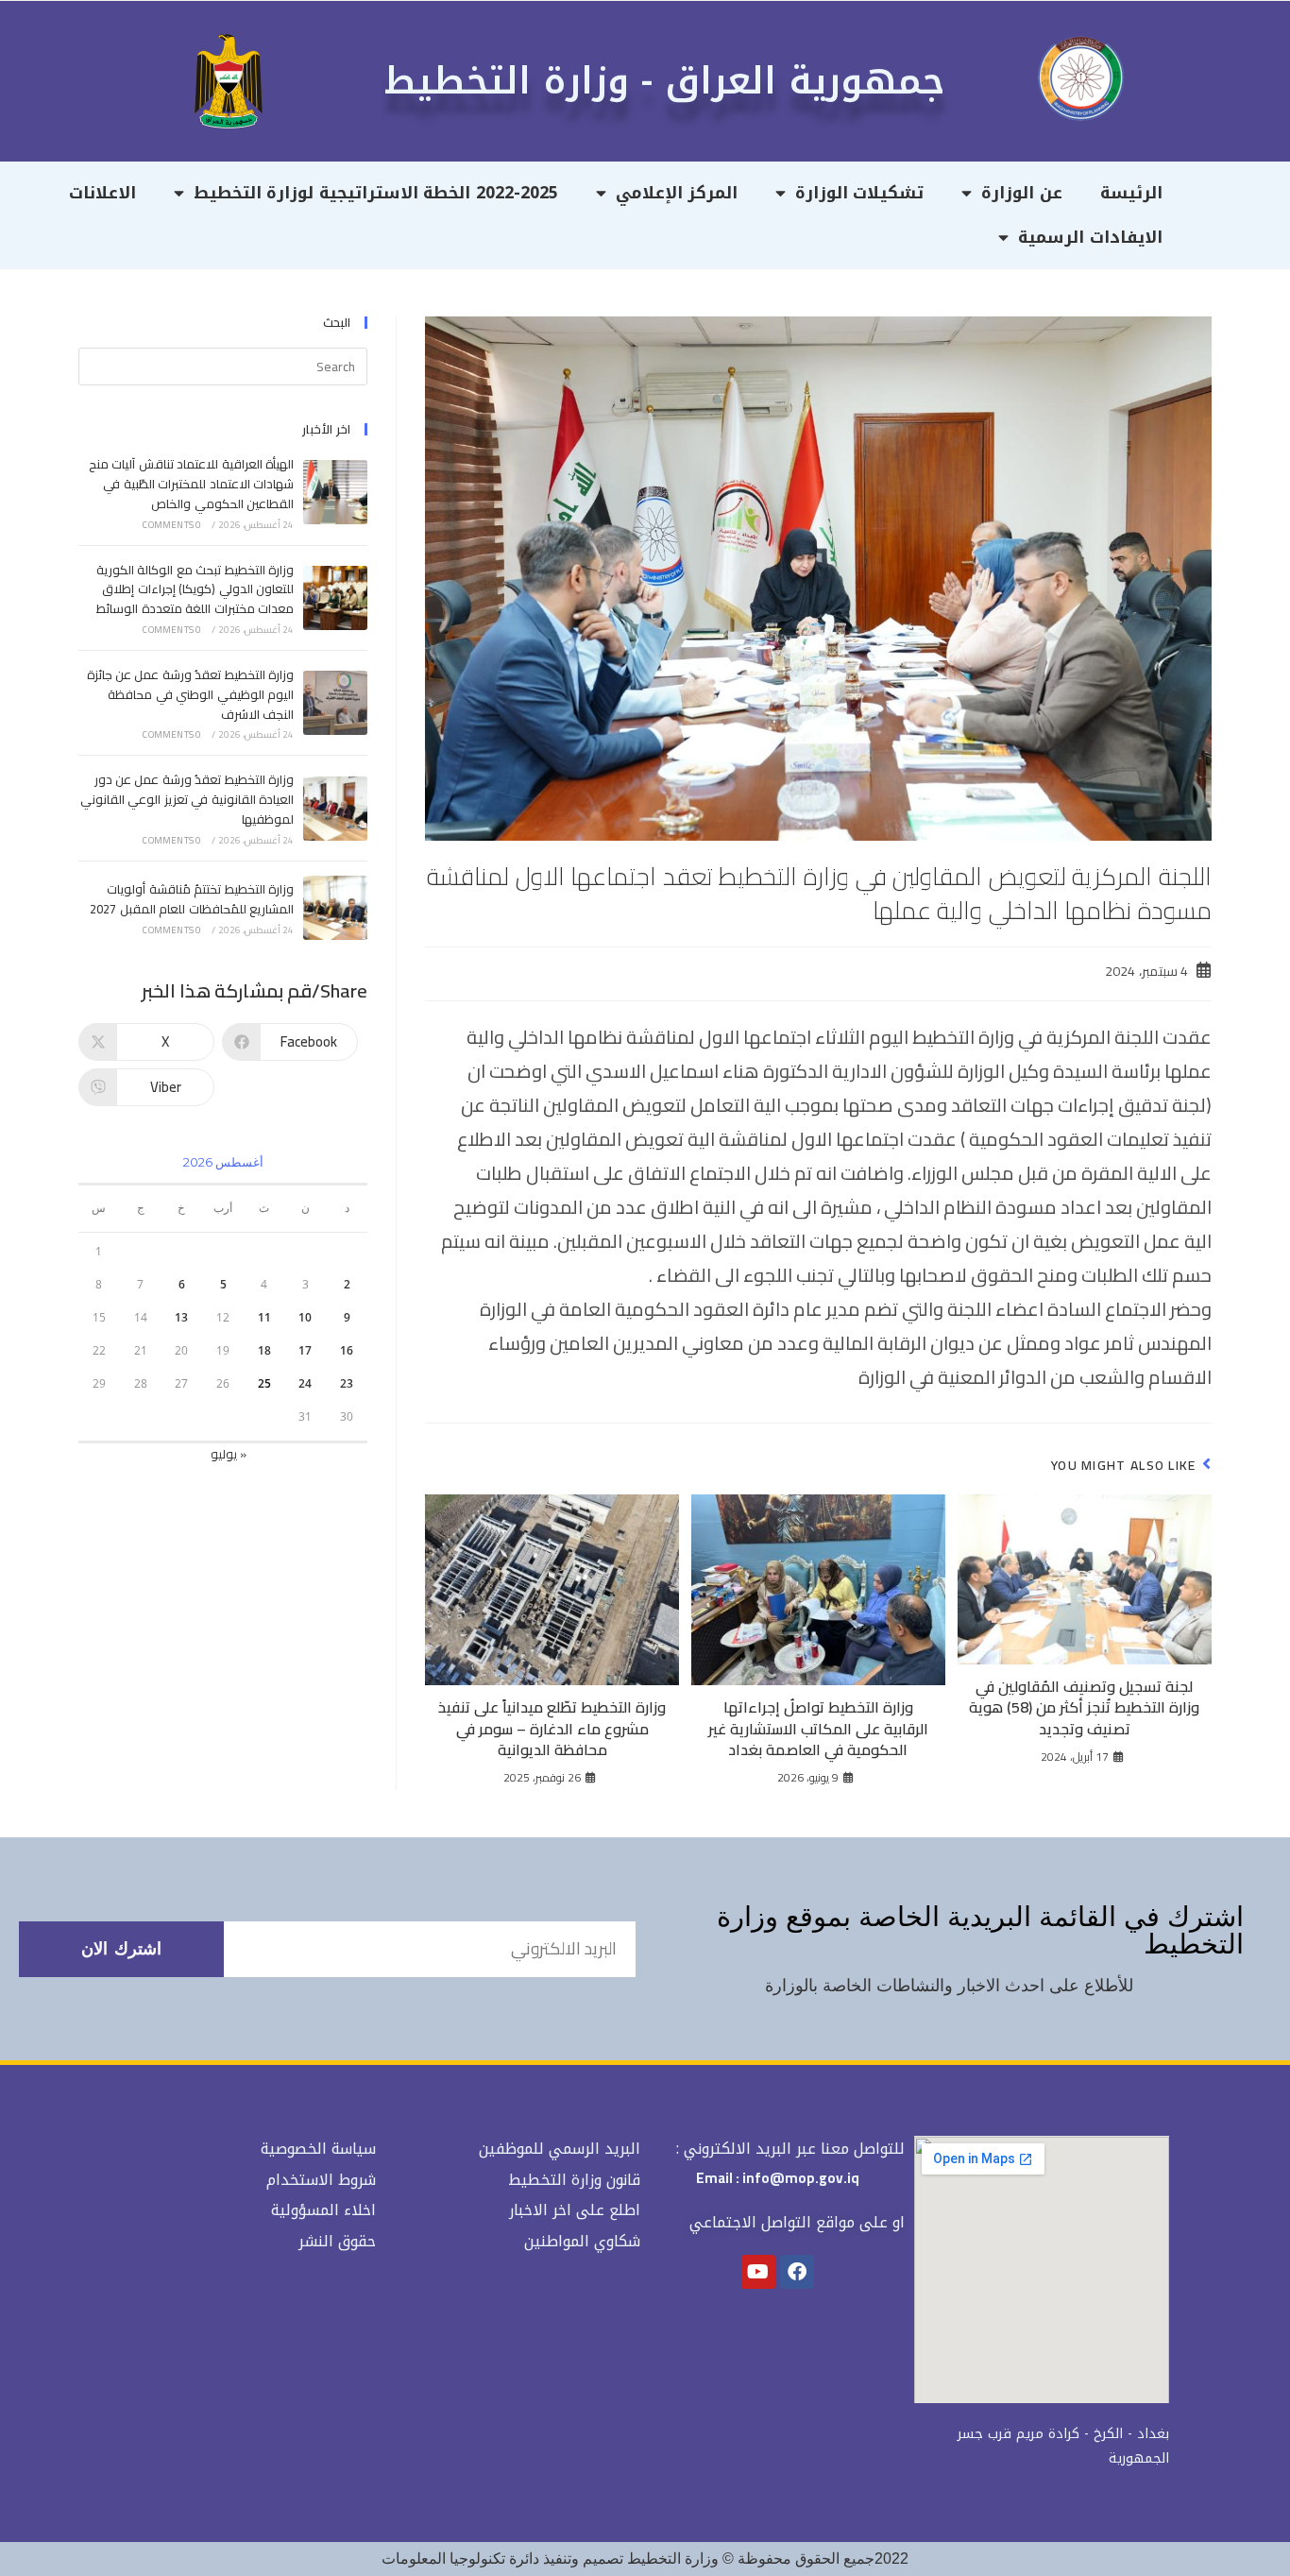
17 (305, 1350)
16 (347, 1350)
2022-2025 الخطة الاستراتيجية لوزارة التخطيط (376, 193)
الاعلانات (102, 193)
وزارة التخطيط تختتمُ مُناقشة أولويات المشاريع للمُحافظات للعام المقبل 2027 (192, 899)
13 (181, 1317)
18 (264, 1350)
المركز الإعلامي (677, 193)
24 (305, 1383)
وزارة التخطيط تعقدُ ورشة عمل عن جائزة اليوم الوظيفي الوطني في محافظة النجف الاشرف (190, 694)
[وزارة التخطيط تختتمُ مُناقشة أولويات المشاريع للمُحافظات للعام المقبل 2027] (335, 908)
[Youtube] (758, 2272)
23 (347, 1383)
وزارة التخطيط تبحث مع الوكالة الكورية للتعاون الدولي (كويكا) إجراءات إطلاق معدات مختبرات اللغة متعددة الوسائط (195, 589)
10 (305, 1317)
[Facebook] (797, 2272)
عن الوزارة (1022, 193)
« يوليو (229, 1454)
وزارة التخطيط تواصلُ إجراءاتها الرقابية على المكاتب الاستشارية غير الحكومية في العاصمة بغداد (818, 1728)
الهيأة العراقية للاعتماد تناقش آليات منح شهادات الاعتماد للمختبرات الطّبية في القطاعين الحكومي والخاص (191, 484)
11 (264, 1317)
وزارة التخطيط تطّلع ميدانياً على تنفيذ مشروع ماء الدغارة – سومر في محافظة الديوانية (552, 1728)
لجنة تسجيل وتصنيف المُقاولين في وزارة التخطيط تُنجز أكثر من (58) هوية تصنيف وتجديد (1084, 1707)
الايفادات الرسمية (1090, 237)
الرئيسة (1131, 193)
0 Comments (172, 525)
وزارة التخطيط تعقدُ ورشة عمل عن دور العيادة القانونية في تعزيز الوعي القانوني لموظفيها (187, 799)
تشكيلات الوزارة (860, 193)
